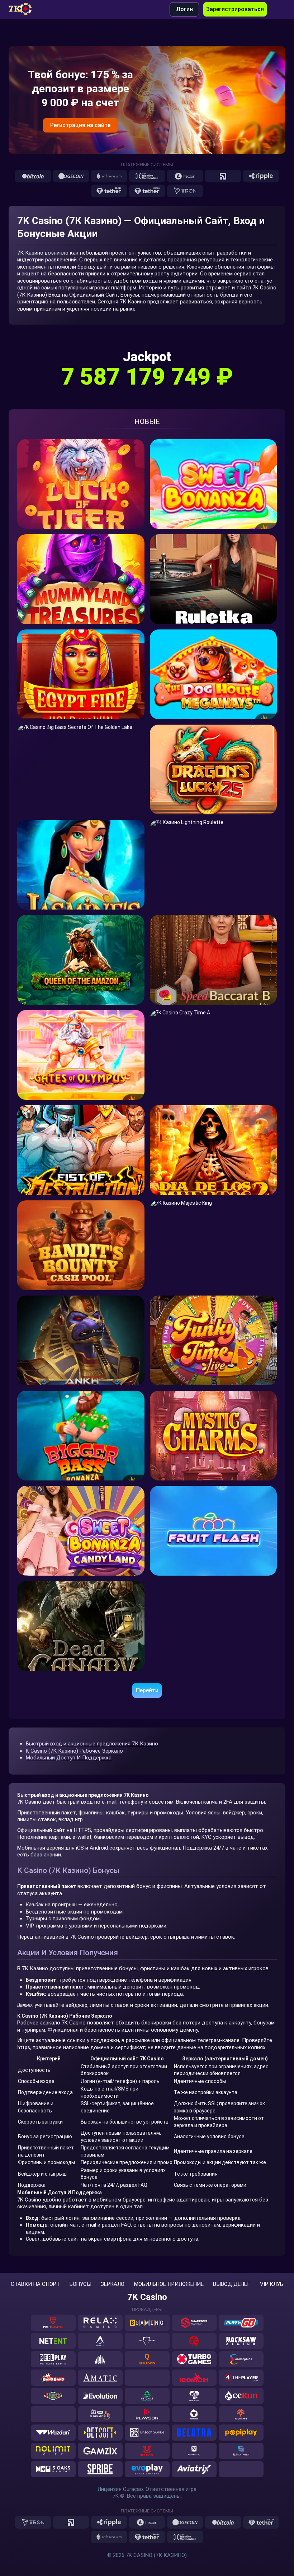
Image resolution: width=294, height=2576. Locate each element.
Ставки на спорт (35, 2284)
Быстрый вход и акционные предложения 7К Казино (92, 1744)
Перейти (147, 1690)
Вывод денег (232, 2284)
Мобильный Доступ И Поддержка (69, 1758)
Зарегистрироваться (235, 9)
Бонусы (80, 2284)
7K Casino (147, 2297)
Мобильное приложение (169, 2284)
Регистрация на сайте (80, 125)
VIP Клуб (272, 2284)
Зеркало (113, 2284)
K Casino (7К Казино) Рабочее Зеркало (74, 1751)
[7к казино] (25, 9)
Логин (184, 9)
